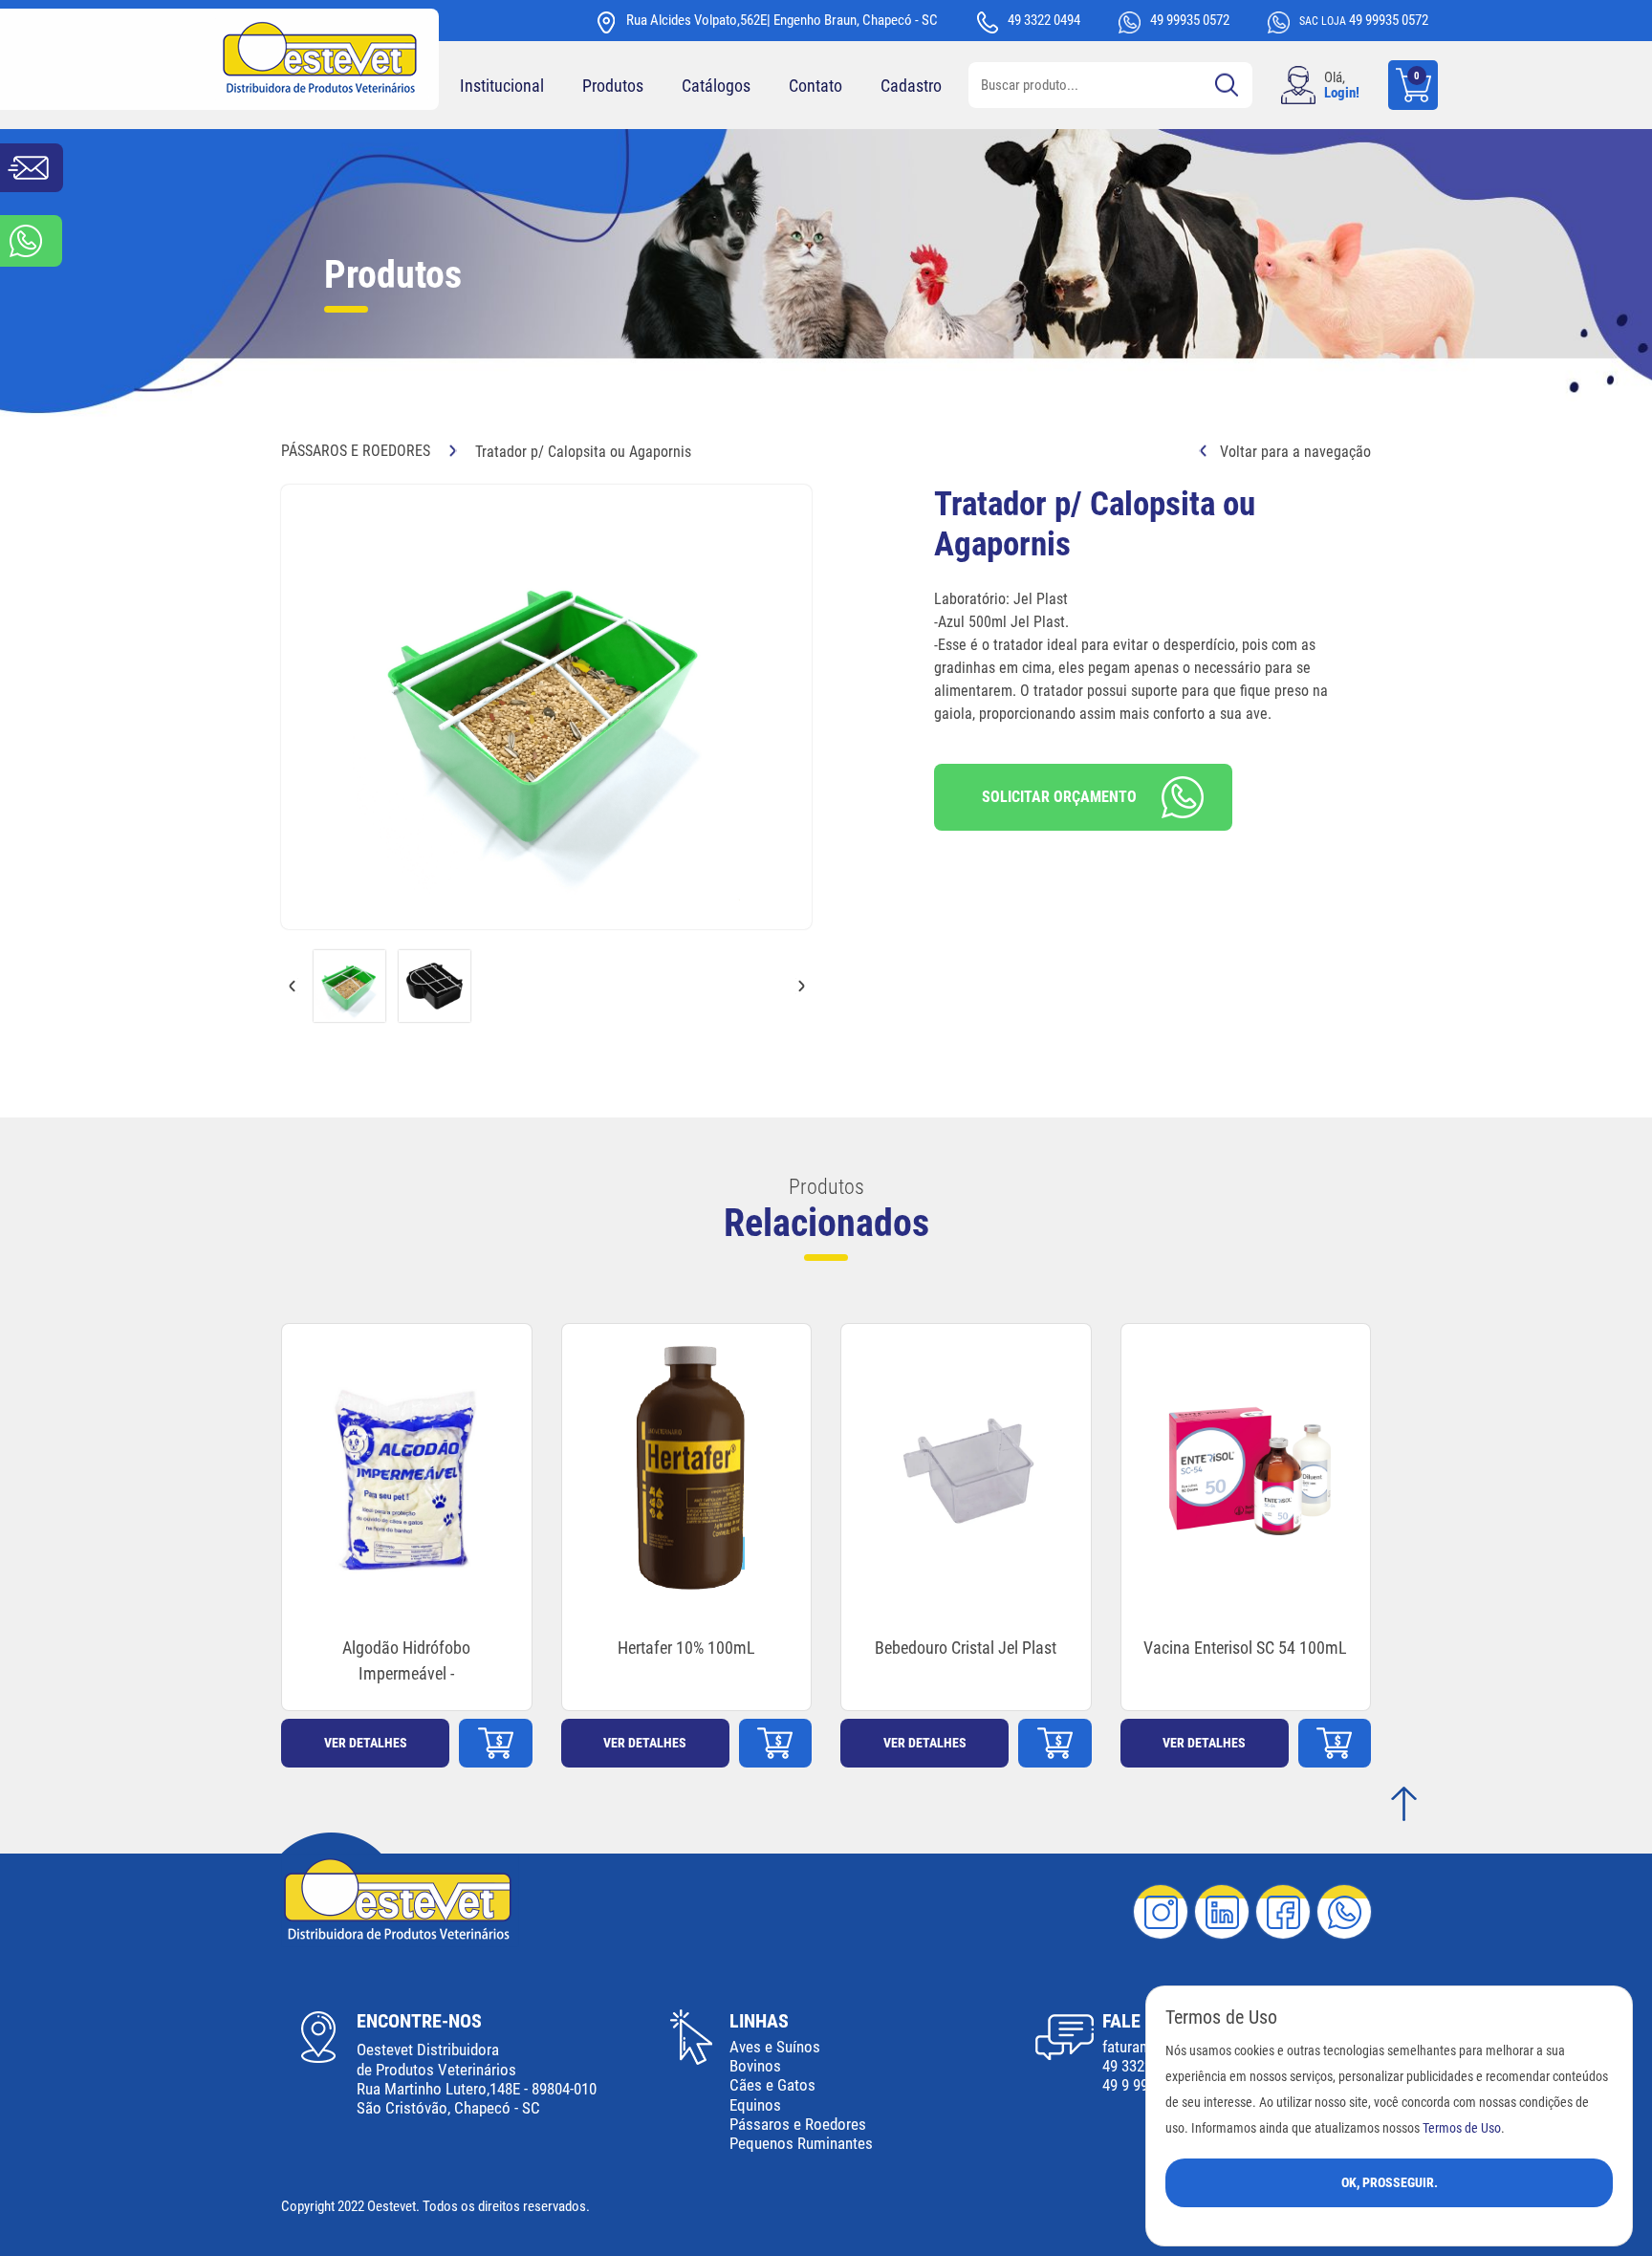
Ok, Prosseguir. (1390, 2182)
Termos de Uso (1462, 2128)
